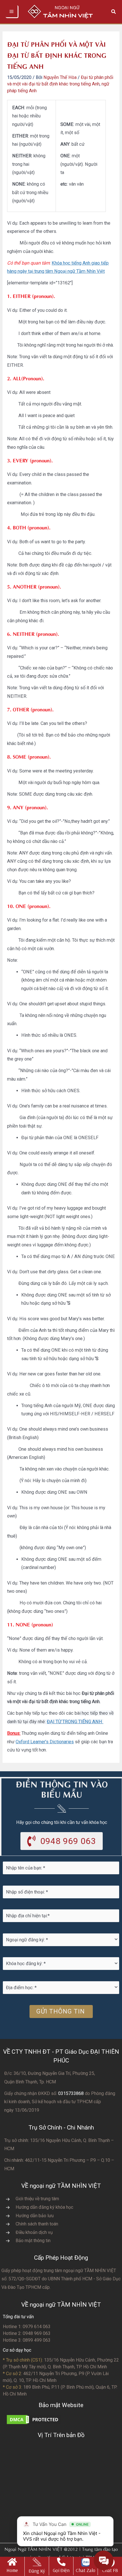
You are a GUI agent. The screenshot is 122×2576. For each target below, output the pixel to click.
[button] (114, 12)
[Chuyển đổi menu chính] (12, 12)
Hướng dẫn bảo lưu (35, 2216)
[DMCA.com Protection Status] (34, 2419)
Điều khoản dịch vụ (34, 2232)
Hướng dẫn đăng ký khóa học (44, 2207)
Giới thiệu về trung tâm (37, 2199)
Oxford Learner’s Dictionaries (45, 1742)
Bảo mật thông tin (33, 2241)
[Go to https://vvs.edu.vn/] (12, 2566)
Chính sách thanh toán (37, 2224)
